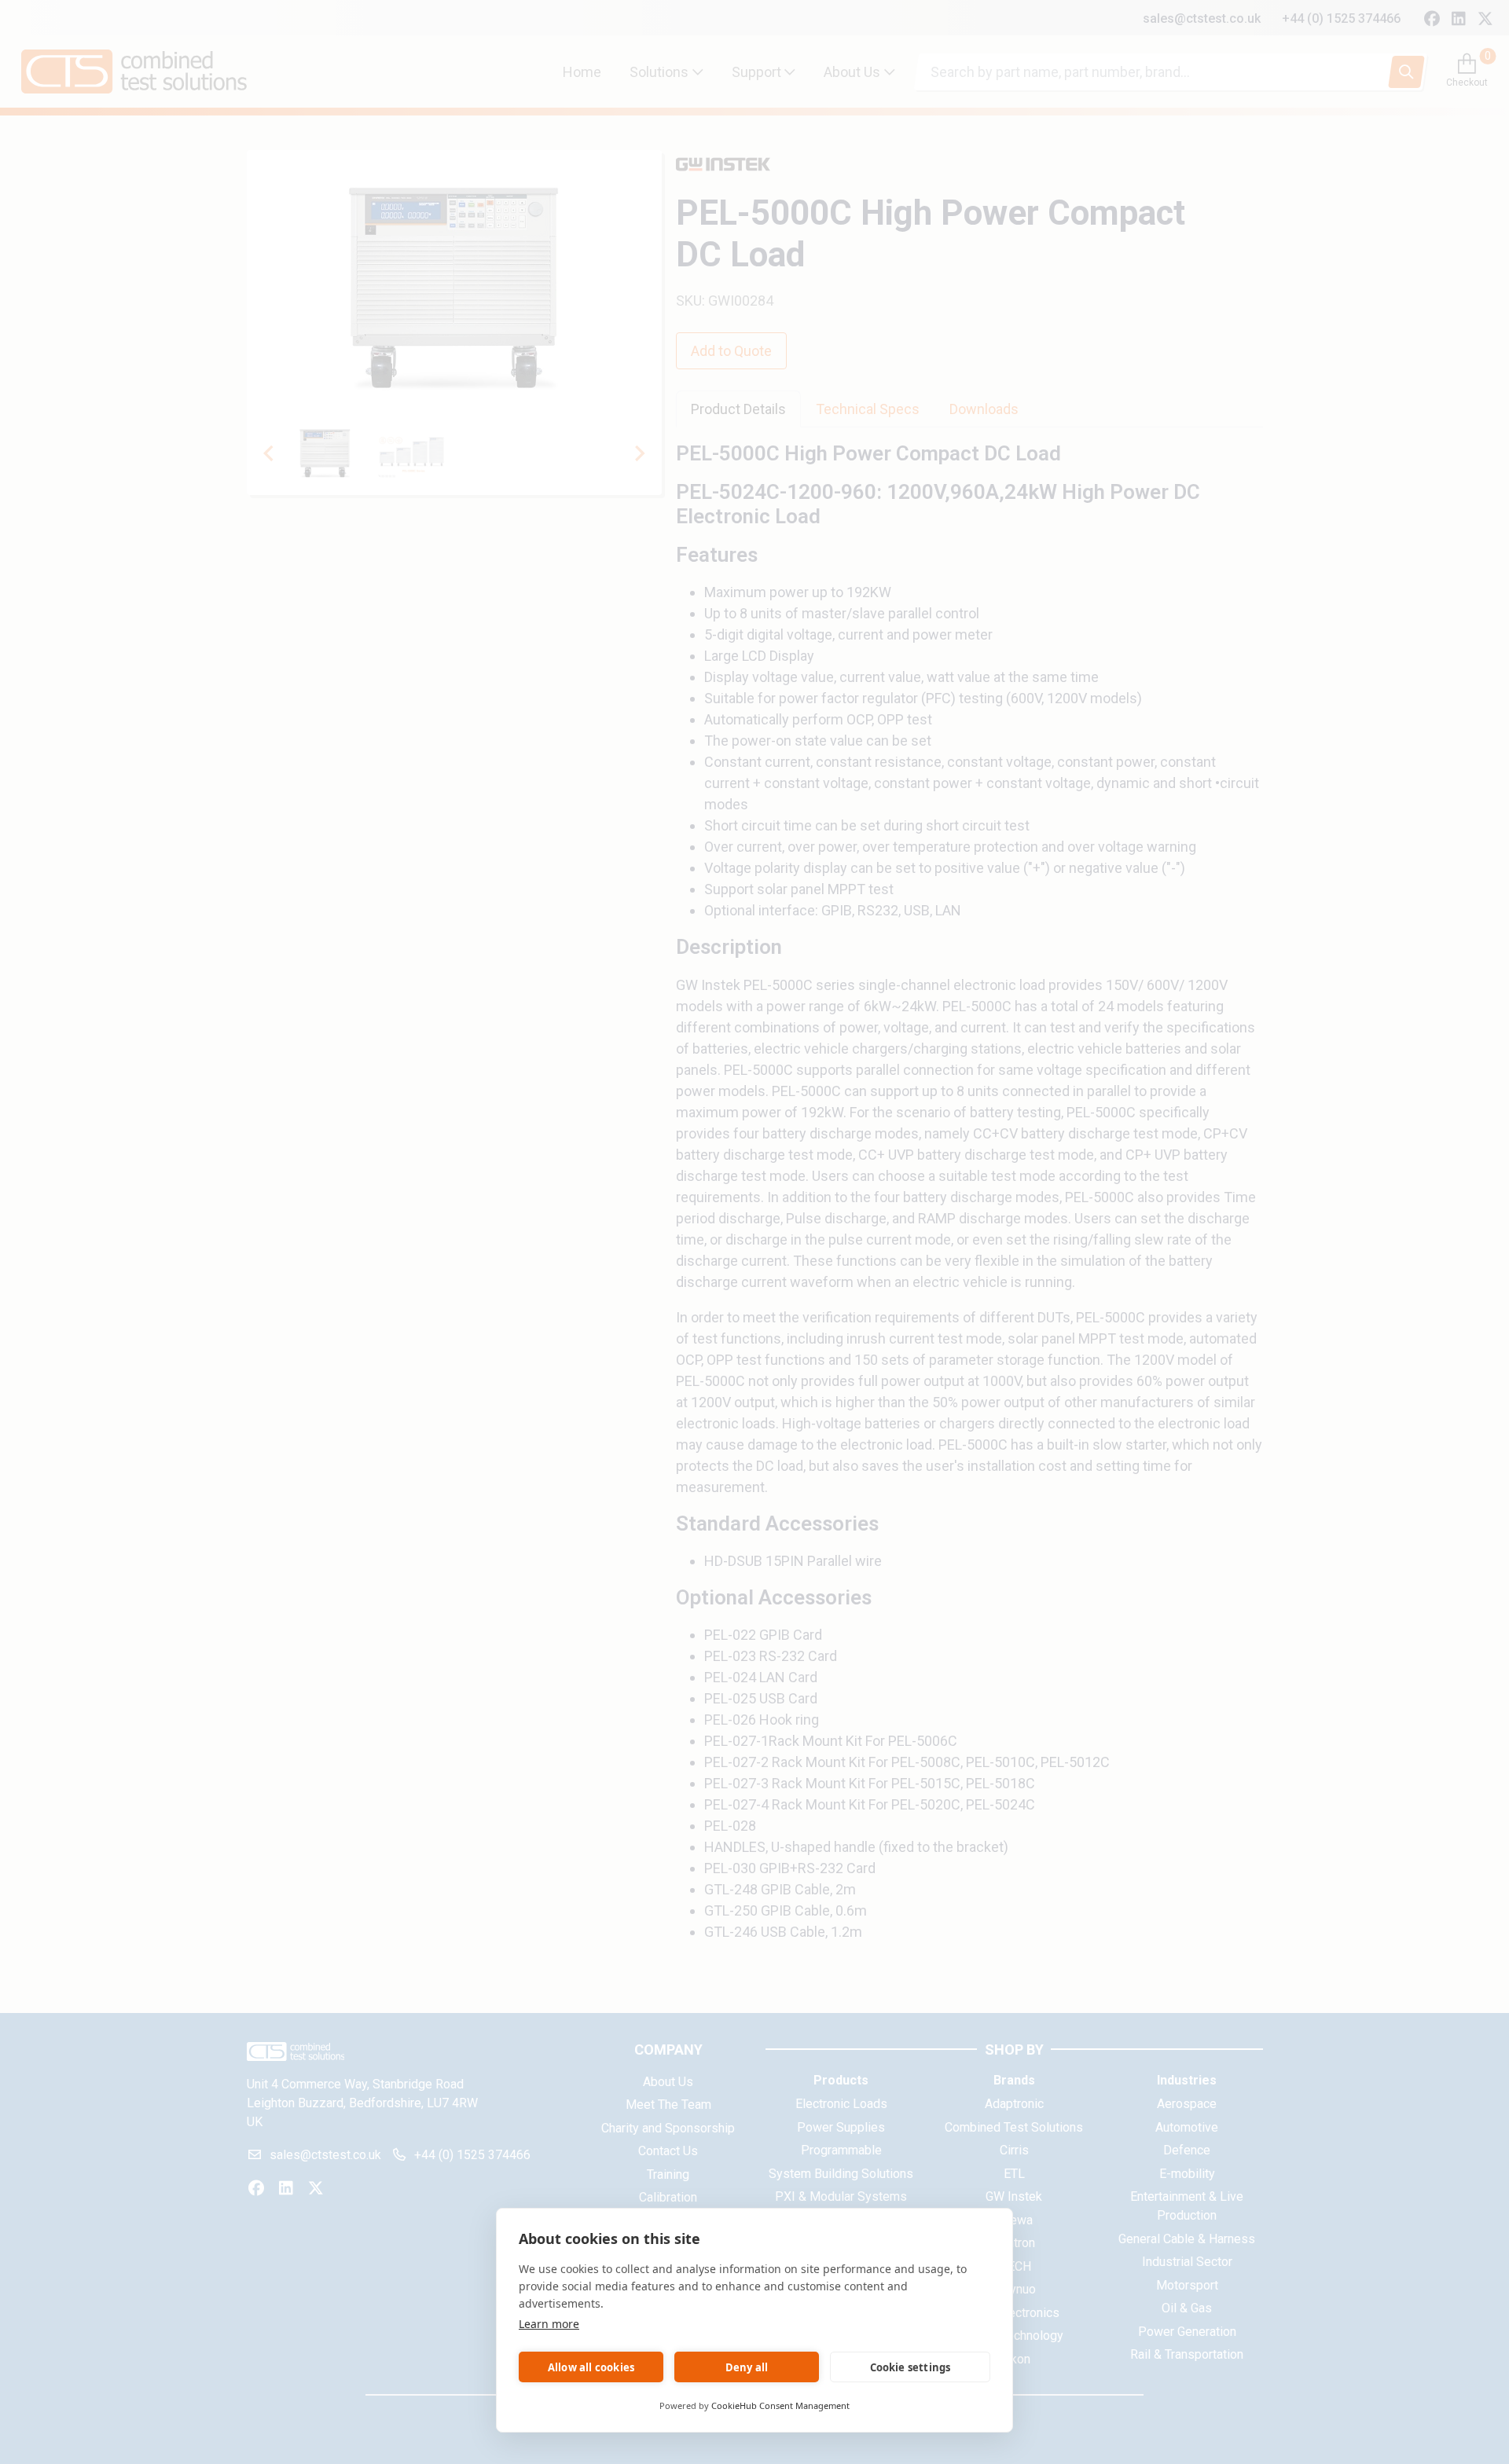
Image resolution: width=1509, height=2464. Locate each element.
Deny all (747, 2367)
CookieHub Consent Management (780, 2405)
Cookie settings (911, 2367)
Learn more (549, 2324)
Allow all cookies (591, 2367)
